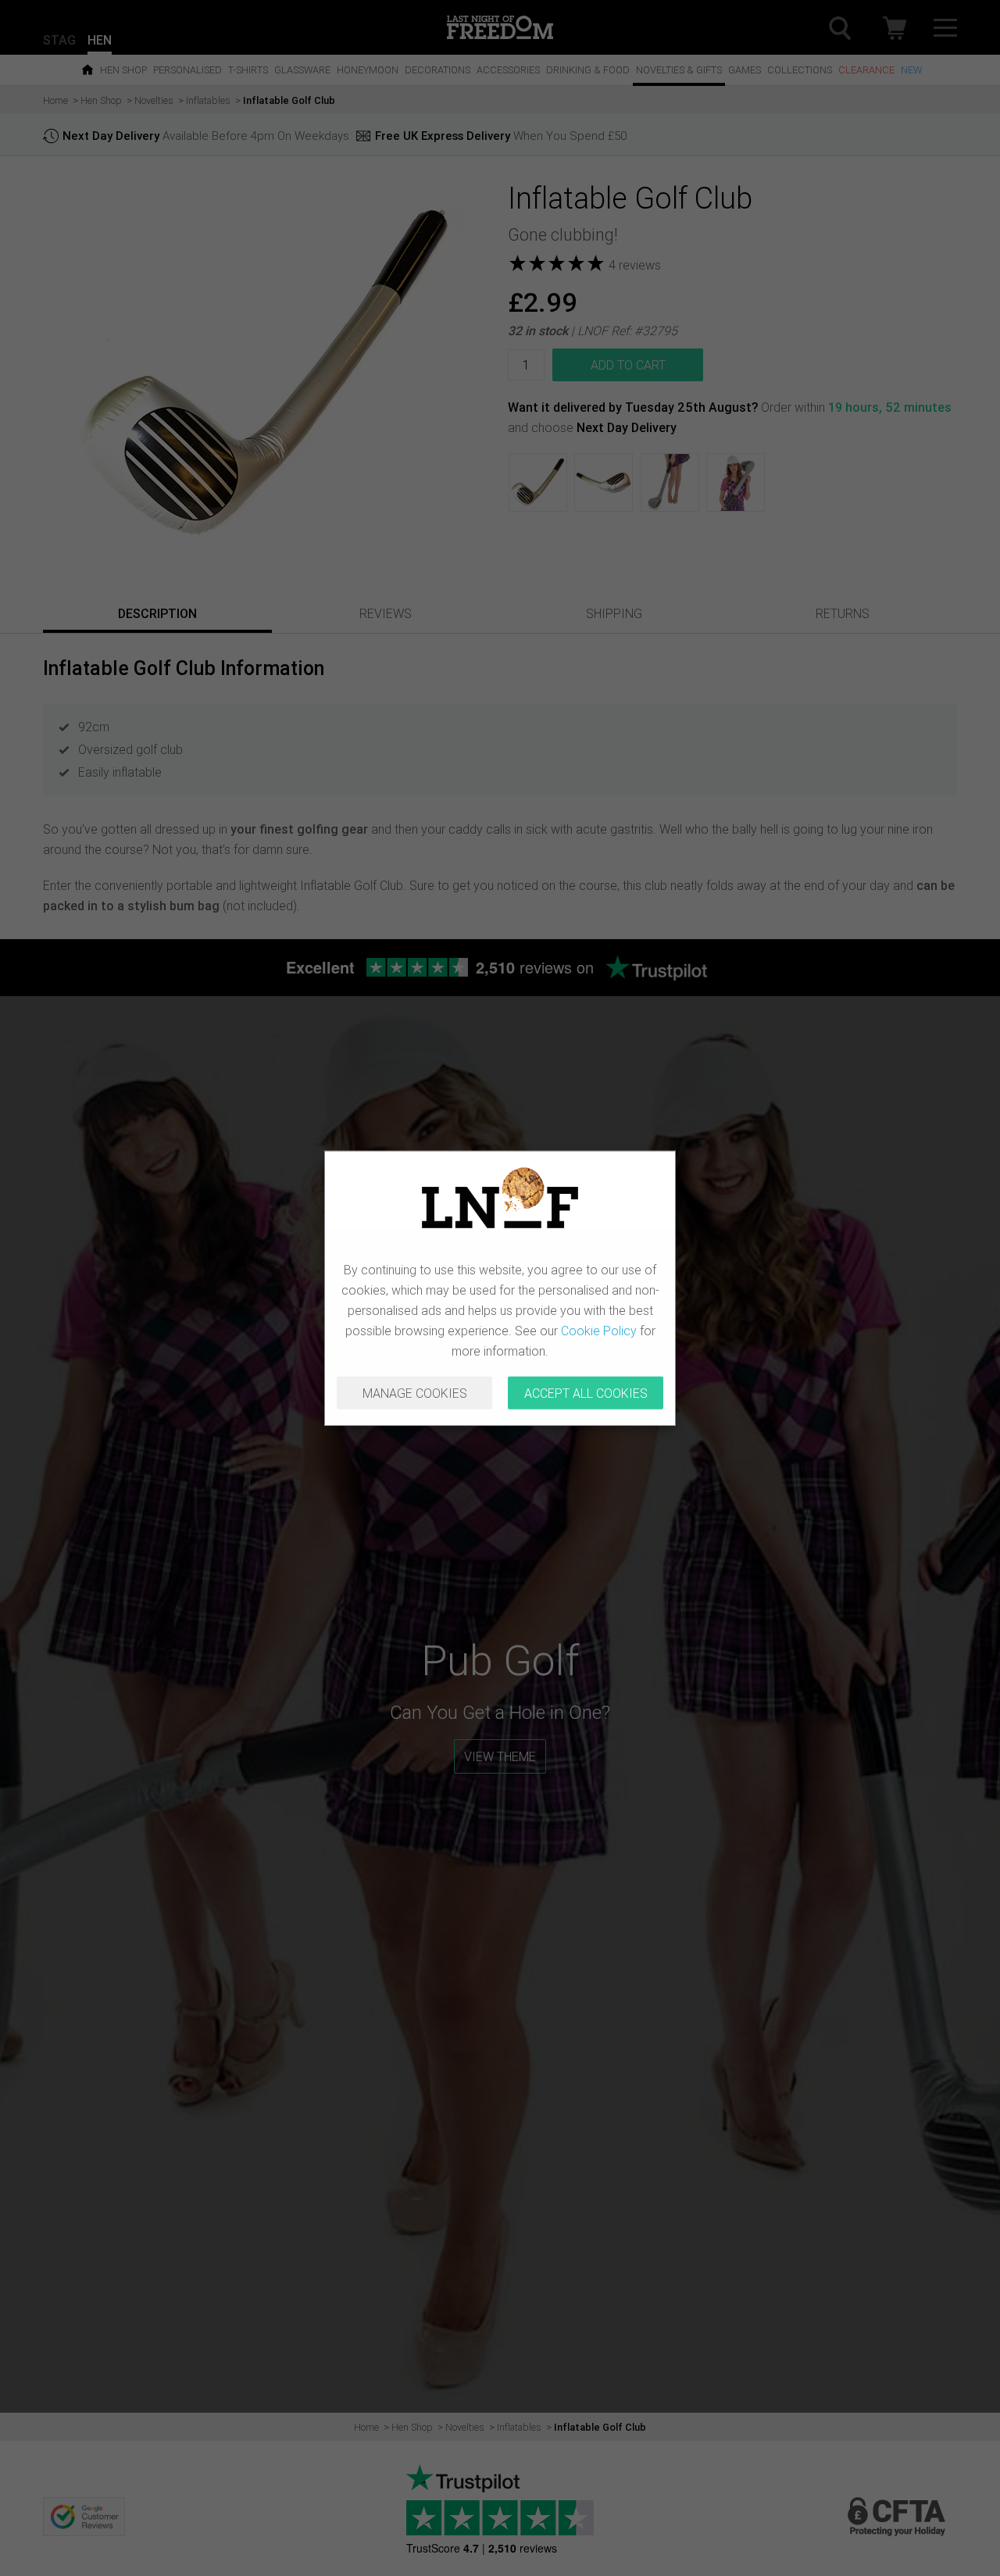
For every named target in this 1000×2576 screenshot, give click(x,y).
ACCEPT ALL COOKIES (586, 1393)
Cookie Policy (599, 1331)
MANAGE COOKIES (415, 1393)
